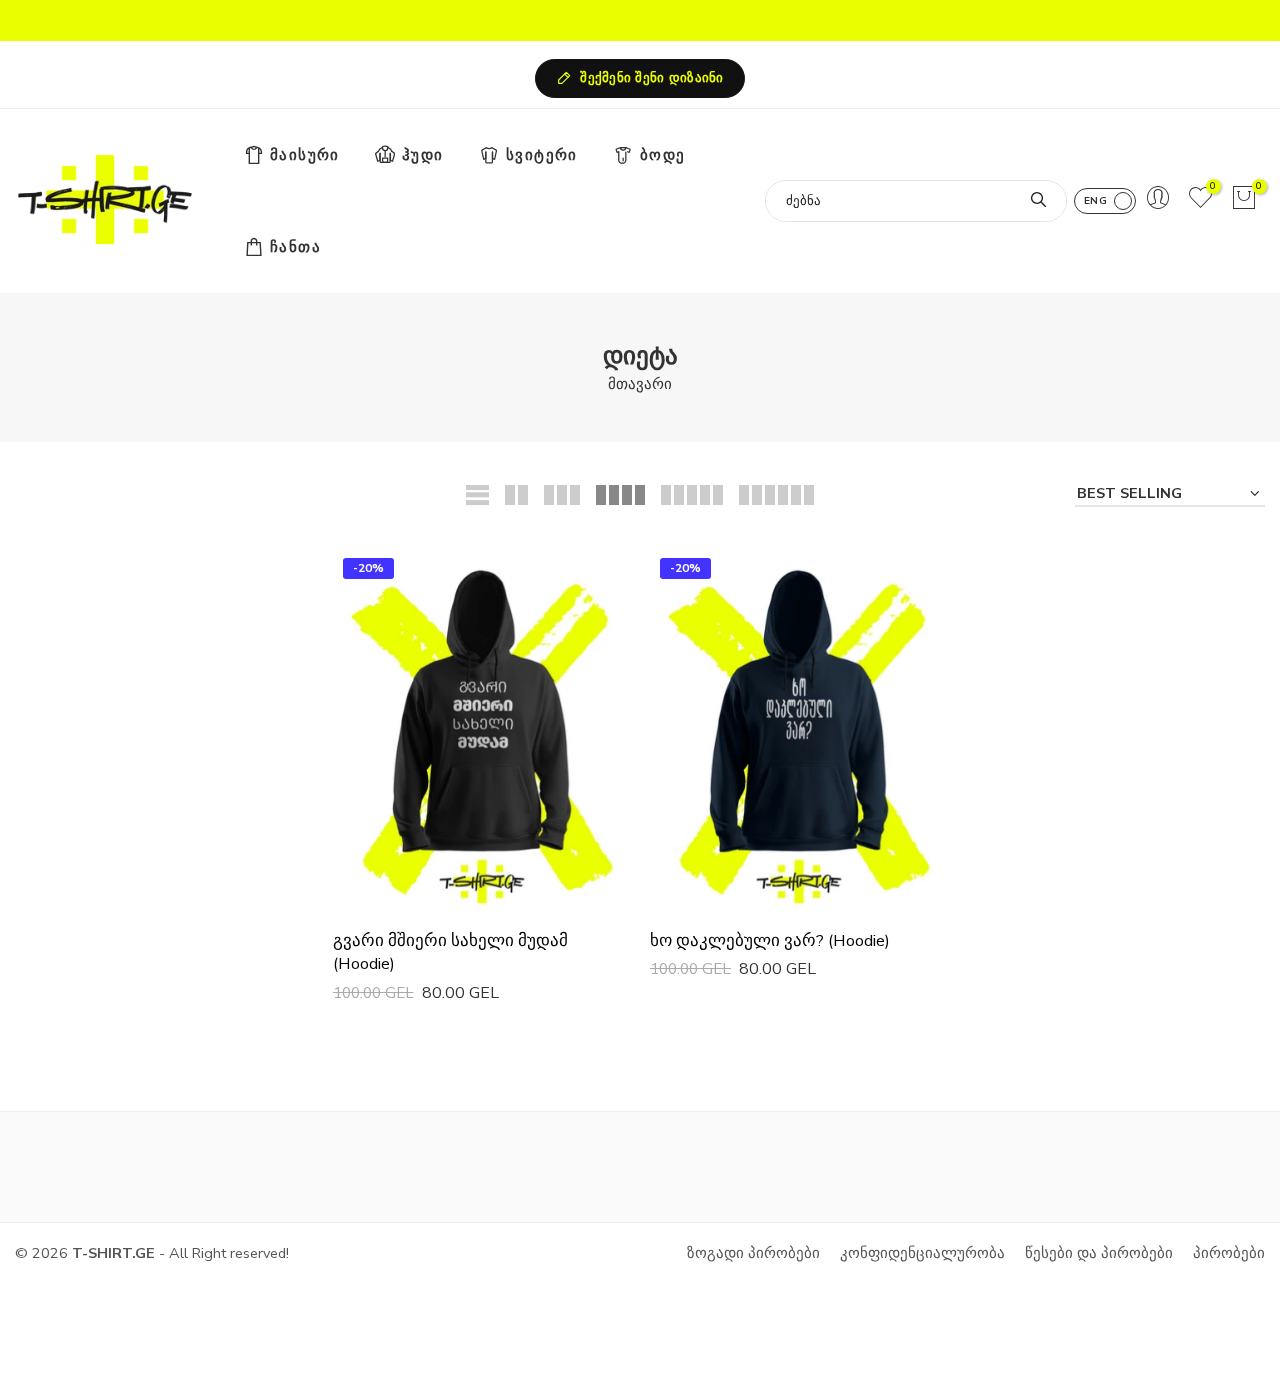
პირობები (1229, 1253)
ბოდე (663, 155)
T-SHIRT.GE (113, 1253)
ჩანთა (295, 247)
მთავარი (640, 384)
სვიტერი (542, 155)
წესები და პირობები (1099, 1253)
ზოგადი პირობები (753, 1253)
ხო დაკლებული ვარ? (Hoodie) (770, 940)
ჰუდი (423, 155)
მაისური (305, 155)
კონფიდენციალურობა (922, 1253)
